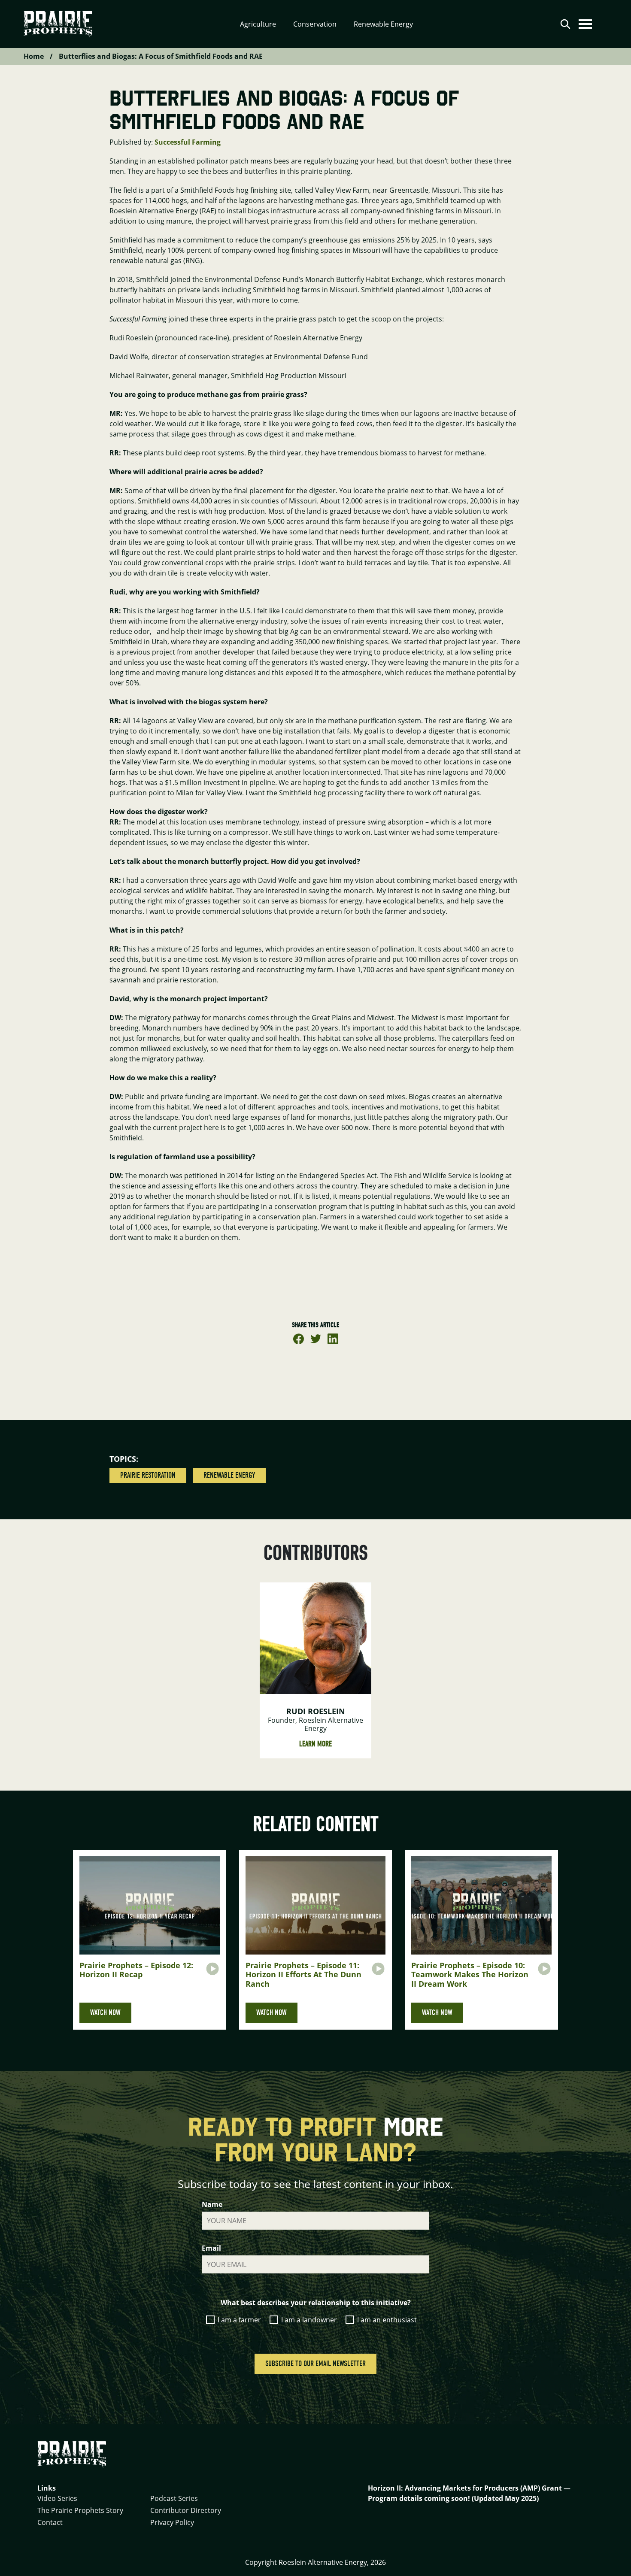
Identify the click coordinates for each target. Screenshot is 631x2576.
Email (211, 2248)
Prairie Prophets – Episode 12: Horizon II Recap (136, 1970)
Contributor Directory (186, 2510)
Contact (50, 2522)
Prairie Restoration (148, 1475)
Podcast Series (174, 2498)
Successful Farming (188, 142)
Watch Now (105, 2013)
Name (212, 2204)
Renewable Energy (229, 1475)
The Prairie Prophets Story (80, 2510)
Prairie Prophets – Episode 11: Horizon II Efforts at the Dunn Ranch (303, 1974)
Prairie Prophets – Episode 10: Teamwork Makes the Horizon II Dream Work (470, 1974)
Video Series (57, 2498)
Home (34, 56)
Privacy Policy (172, 2522)
